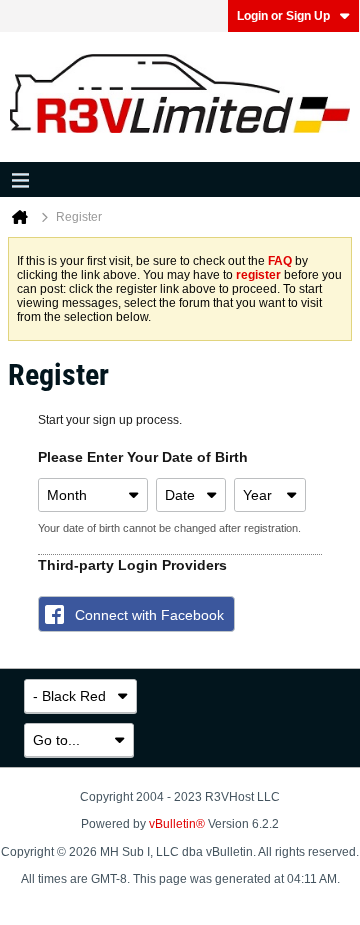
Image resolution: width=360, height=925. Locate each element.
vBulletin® (177, 824)
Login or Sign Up (283, 16)
